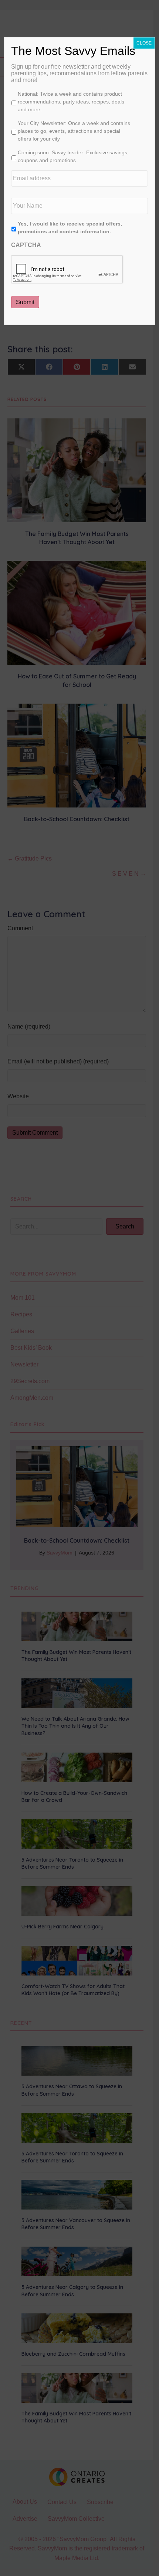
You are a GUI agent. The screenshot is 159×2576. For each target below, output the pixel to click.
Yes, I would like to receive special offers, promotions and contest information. (70, 228)
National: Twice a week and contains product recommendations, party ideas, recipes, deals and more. (71, 102)
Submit (25, 302)
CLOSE (144, 43)
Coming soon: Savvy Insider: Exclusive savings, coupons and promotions (73, 156)
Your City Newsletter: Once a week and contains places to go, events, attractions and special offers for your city (74, 131)
